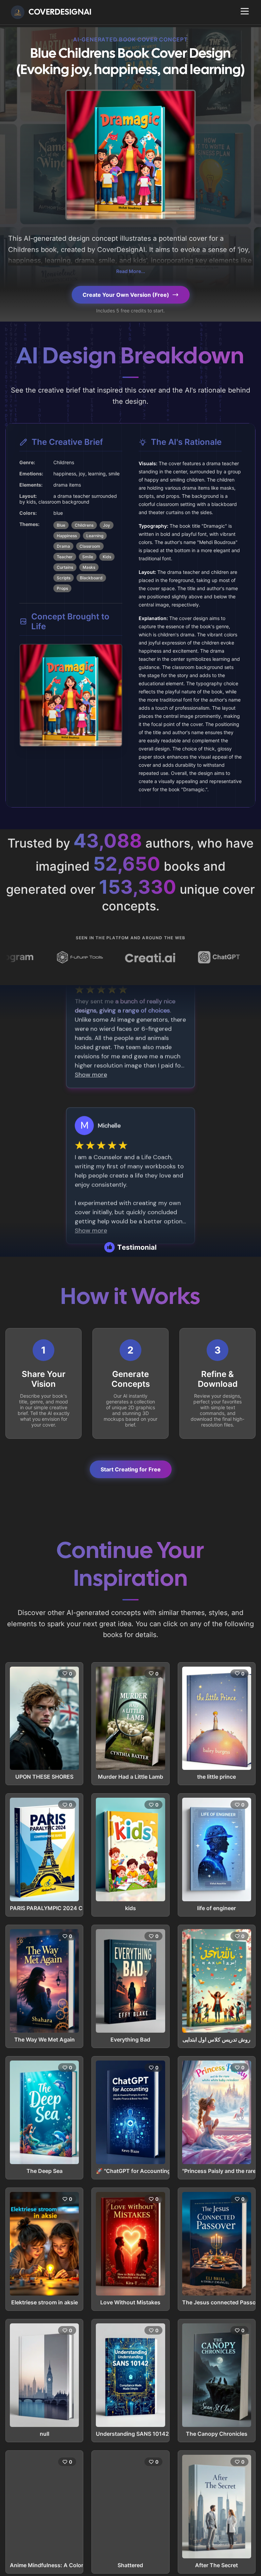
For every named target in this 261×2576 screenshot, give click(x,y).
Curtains (65, 567)
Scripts (64, 578)
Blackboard (91, 578)
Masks (89, 567)
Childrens (84, 525)
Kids (107, 557)
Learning (95, 536)
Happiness (67, 536)
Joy (107, 525)
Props (62, 588)
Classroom (90, 546)
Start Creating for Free (131, 1469)
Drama (63, 546)
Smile (88, 557)
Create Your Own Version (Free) (126, 295)
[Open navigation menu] (245, 11)
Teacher (65, 557)
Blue (61, 525)
